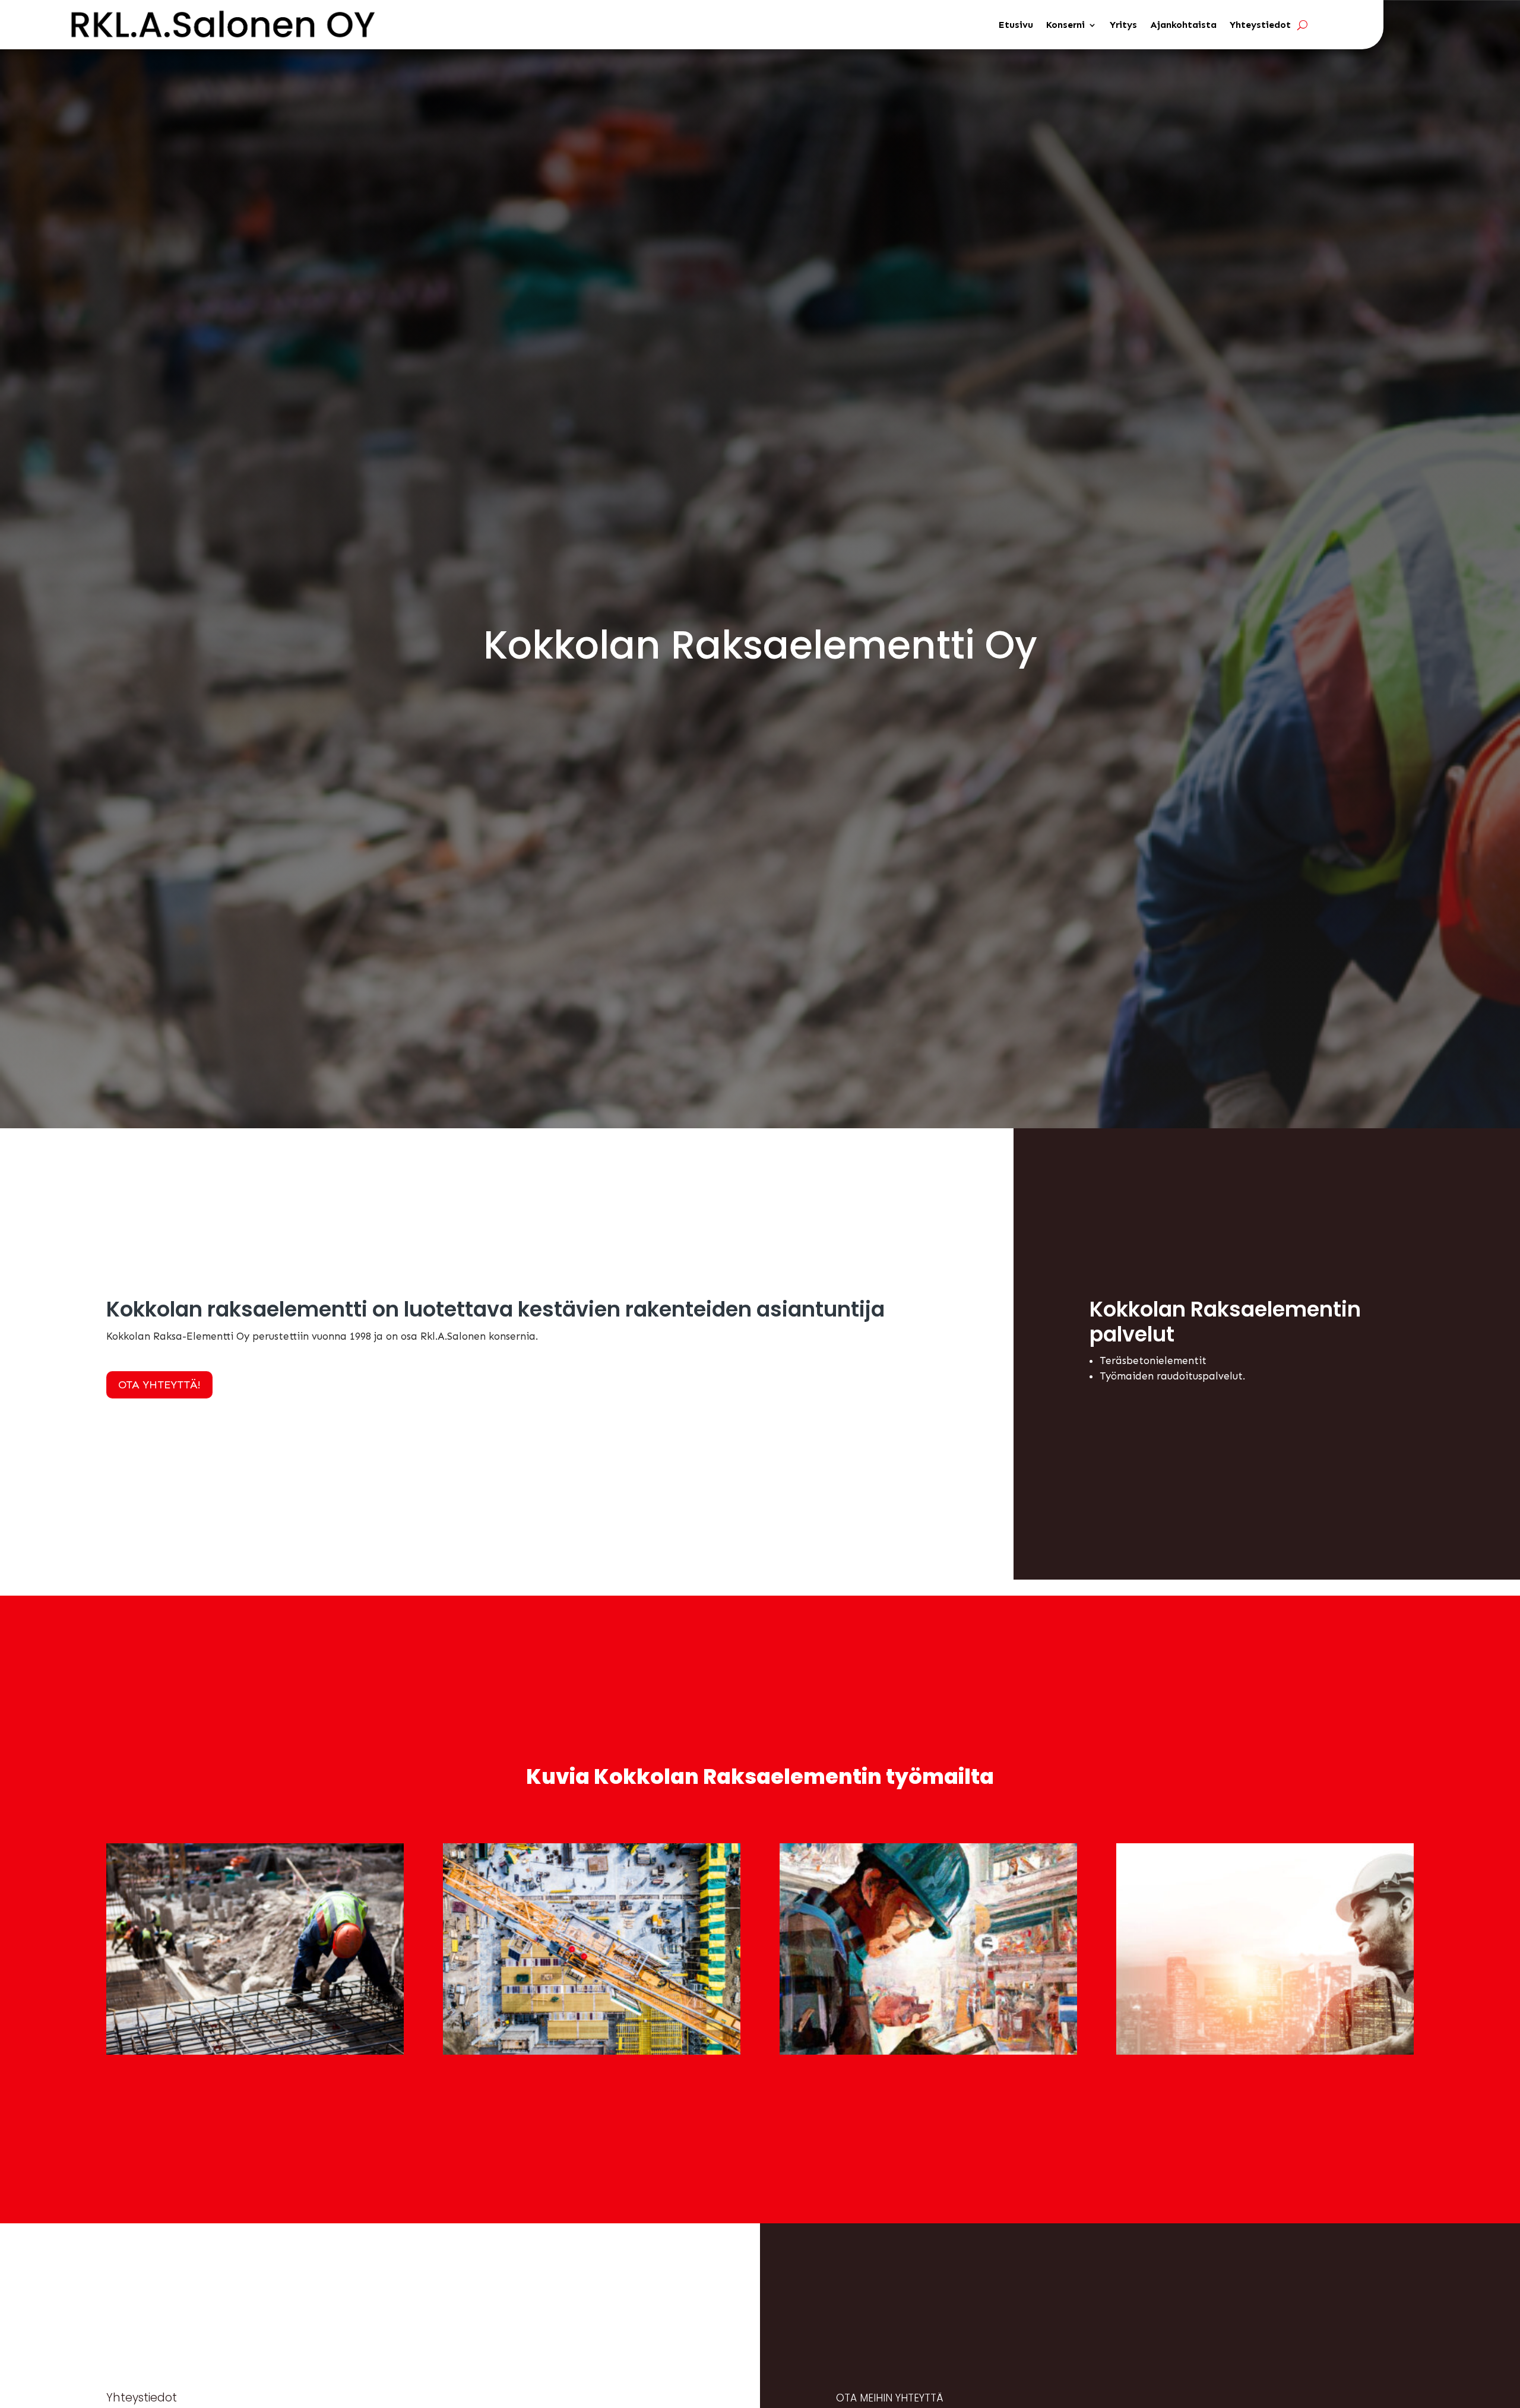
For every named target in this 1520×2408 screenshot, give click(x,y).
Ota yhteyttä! (159, 1385)
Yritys (1123, 25)
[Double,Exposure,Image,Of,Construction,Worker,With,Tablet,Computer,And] (1265, 2051)
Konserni (1065, 25)
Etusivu (1016, 25)
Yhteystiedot (1260, 25)
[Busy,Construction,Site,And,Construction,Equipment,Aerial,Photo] (592, 2051)
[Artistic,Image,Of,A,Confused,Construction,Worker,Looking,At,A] (928, 2051)
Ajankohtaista (1183, 25)
